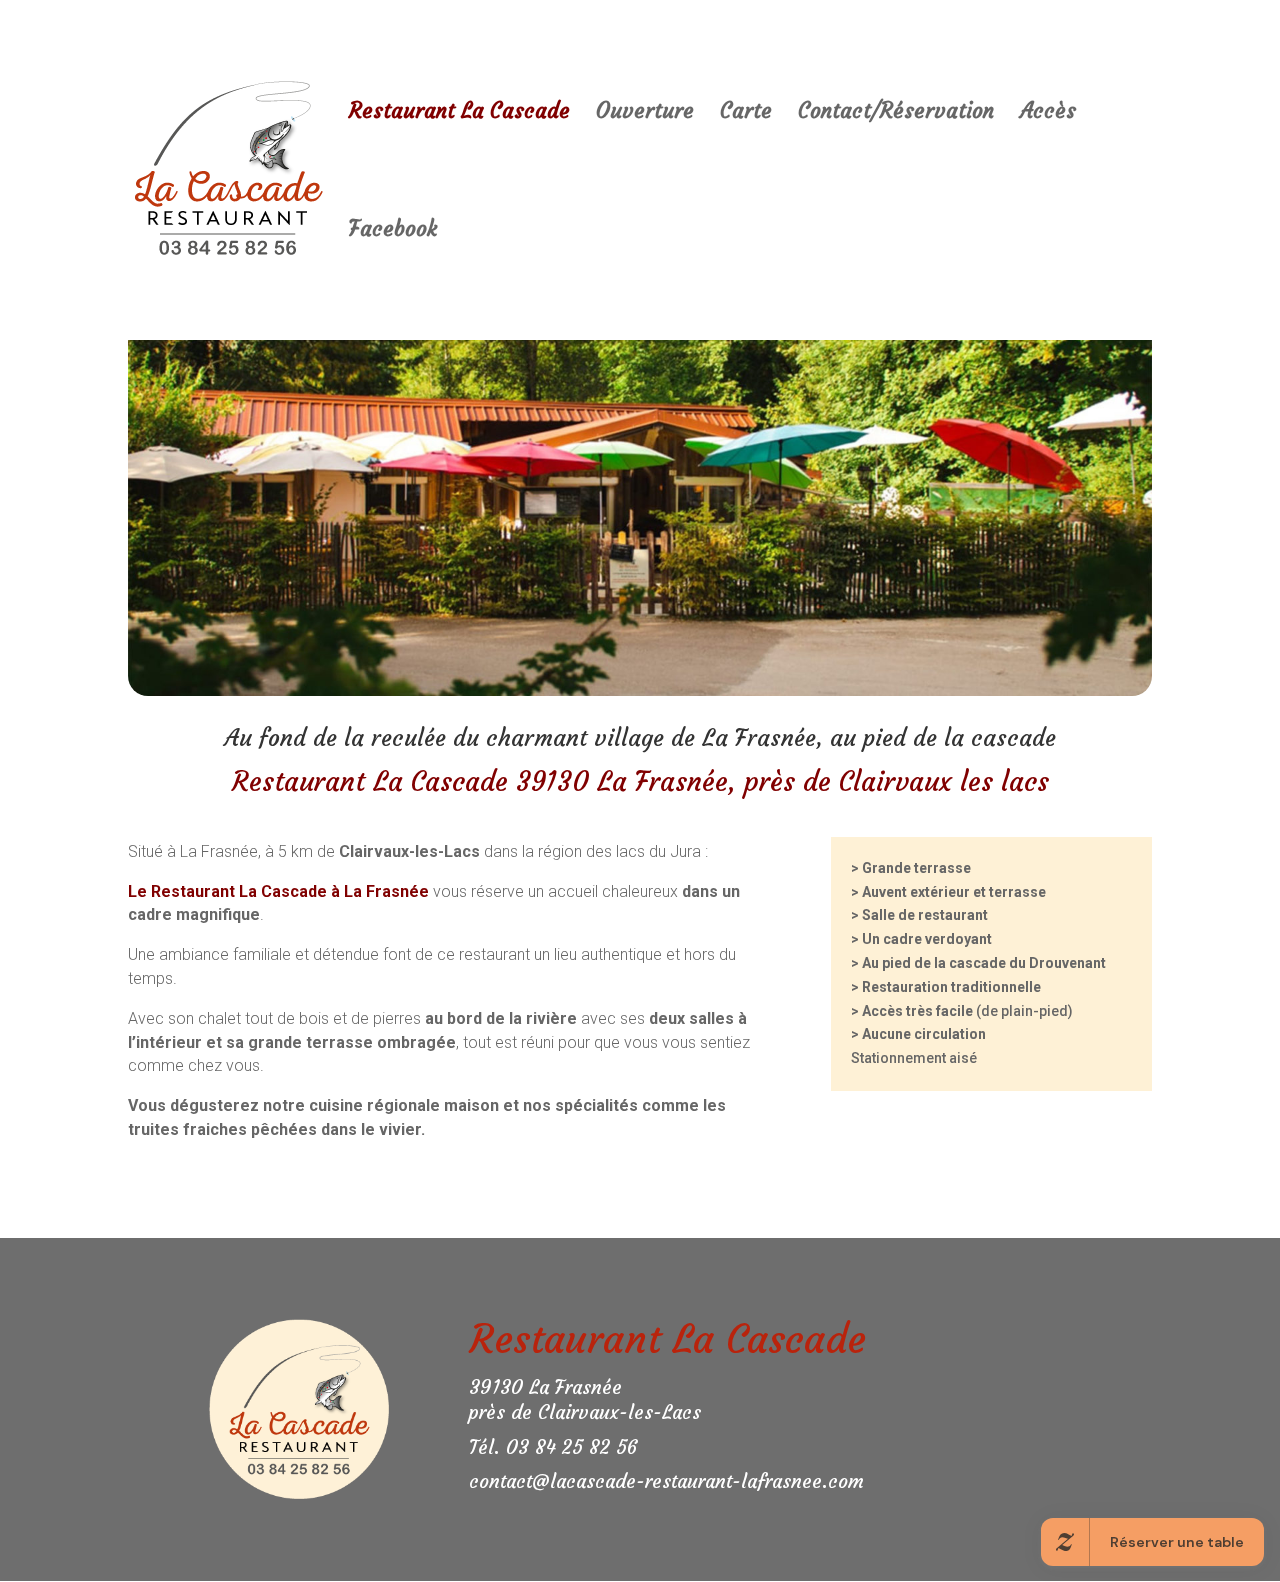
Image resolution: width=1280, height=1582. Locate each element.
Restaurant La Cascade (459, 114)
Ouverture (645, 114)
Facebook (393, 232)
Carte (746, 114)
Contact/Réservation (896, 114)
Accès (1048, 114)
